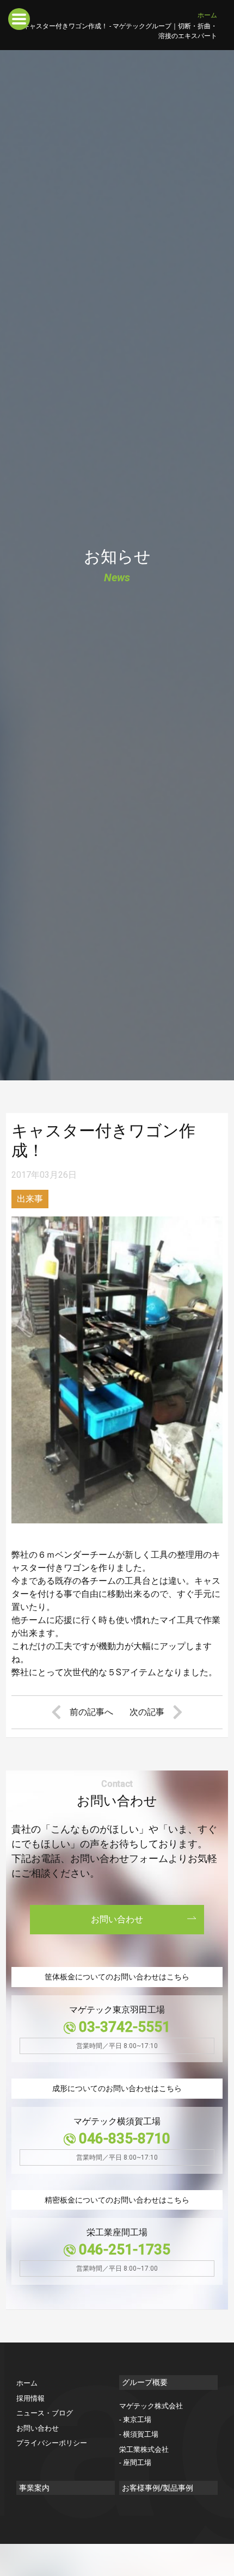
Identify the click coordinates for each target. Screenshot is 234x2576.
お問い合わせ (117, 1919)
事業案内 (34, 2488)
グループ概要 (145, 2382)
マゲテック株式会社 (151, 2406)
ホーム (207, 15)
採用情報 (30, 2398)
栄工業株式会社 (144, 2449)
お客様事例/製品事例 (158, 2488)
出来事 (30, 1199)
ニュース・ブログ (45, 2413)
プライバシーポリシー (52, 2443)
